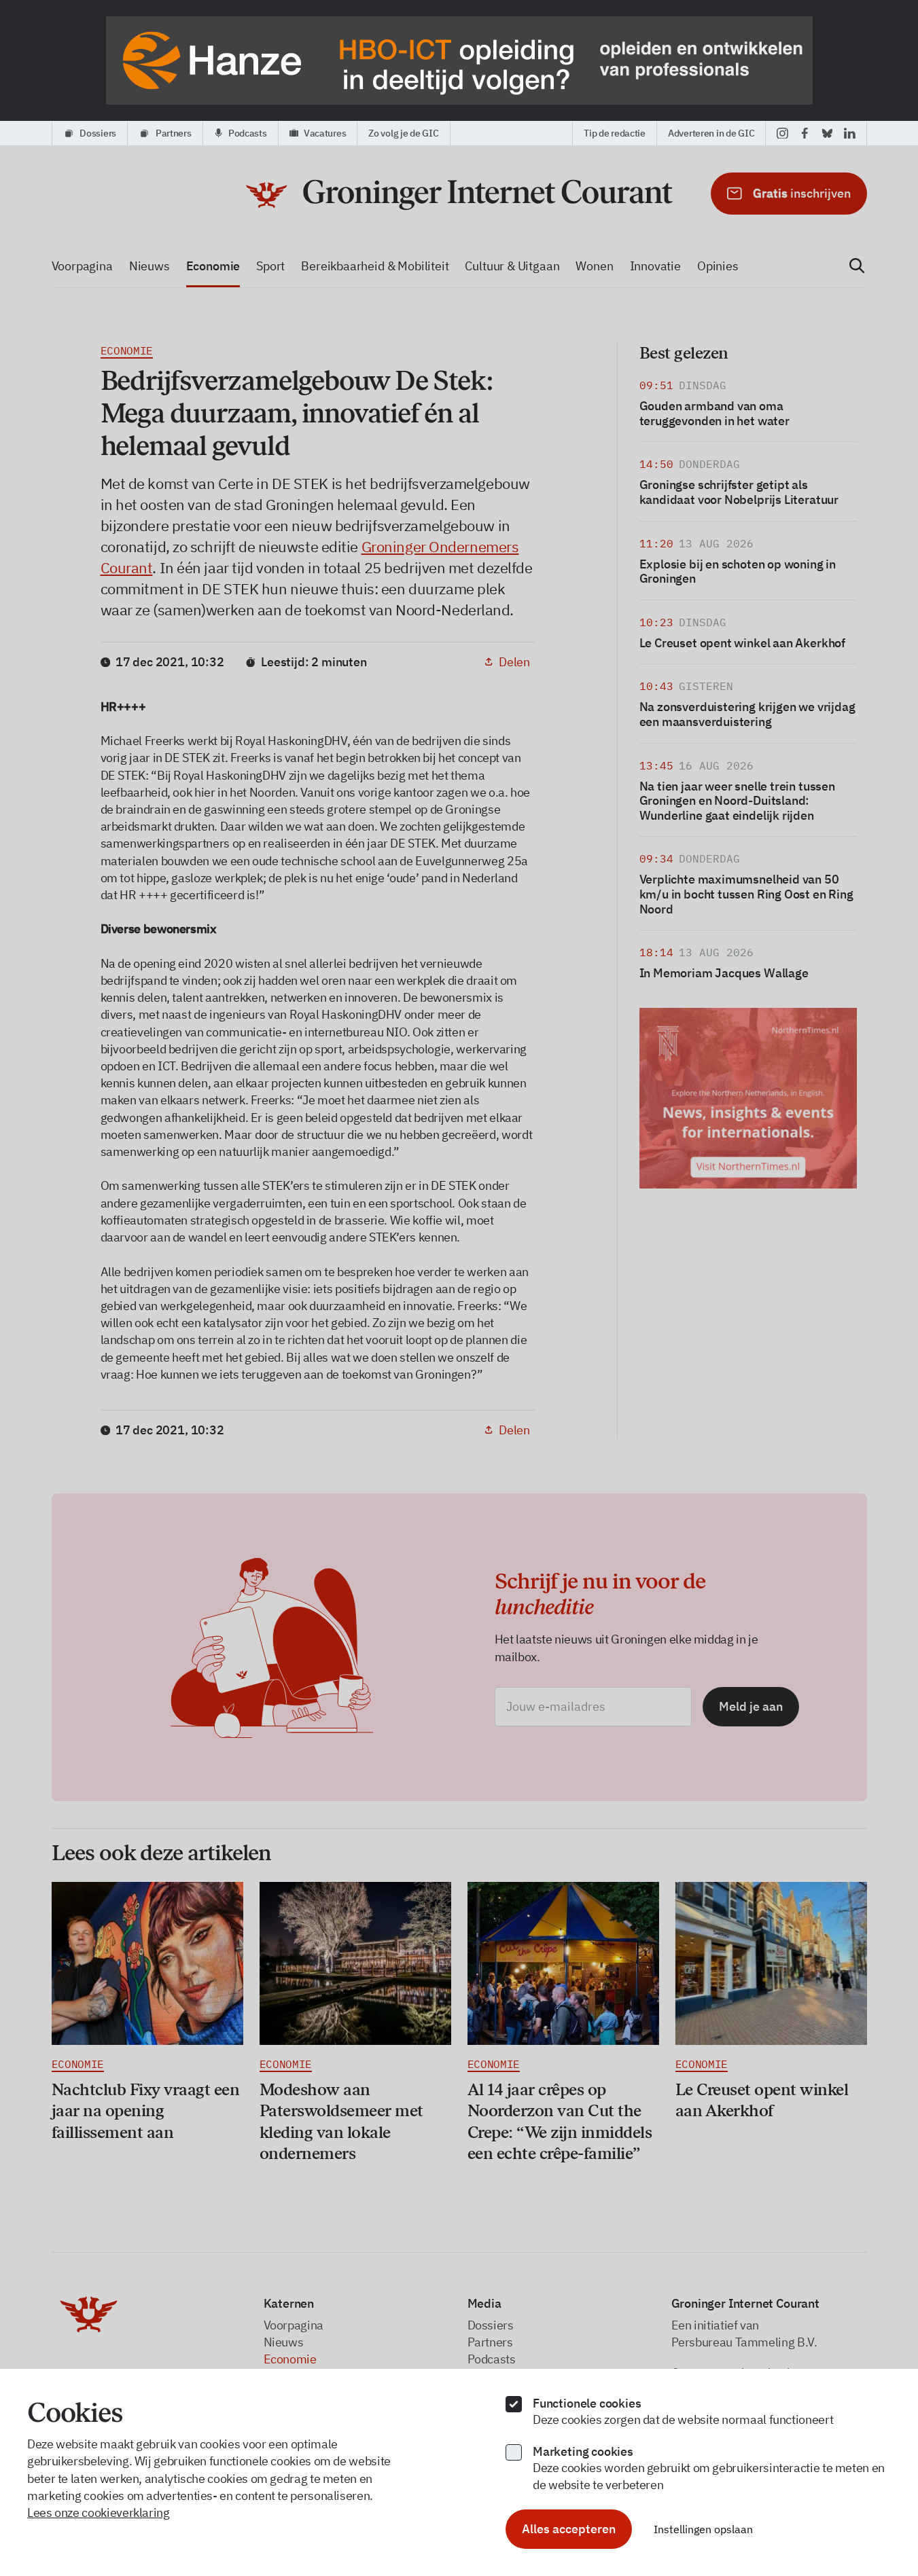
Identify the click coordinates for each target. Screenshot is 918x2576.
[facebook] (805, 133)
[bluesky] (827, 133)
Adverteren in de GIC (711, 133)
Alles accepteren (569, 2529)
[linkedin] (850, 133)
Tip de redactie (615, 133)
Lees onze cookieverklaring (99, 2512)
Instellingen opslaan (703, 2529)
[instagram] (782, 133)
